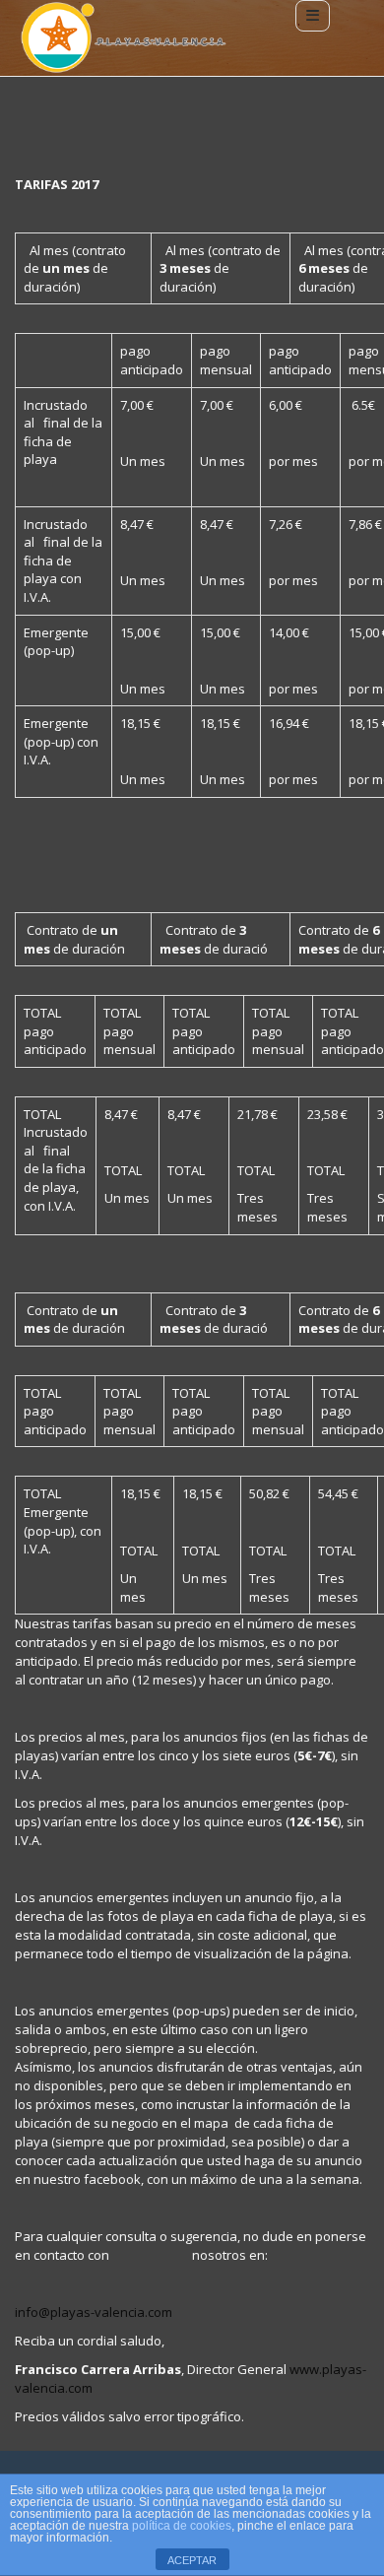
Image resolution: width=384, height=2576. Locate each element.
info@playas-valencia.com (94, 2312)
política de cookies (182, 2526)
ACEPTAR (192, 2560)
